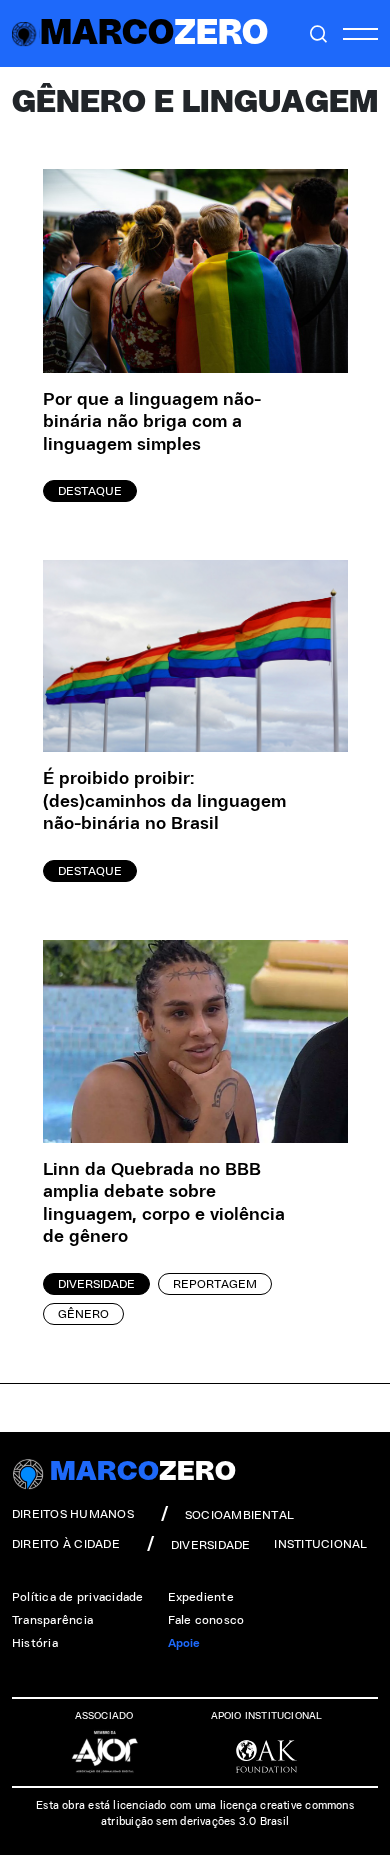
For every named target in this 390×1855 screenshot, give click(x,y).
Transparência (52, 1620)
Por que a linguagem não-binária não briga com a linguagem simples (152, 422)
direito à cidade (66, 1544)
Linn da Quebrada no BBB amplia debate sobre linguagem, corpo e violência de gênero (164, 1204)
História (35, 1643)
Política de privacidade (78, 1597)
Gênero (83, 1314)
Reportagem (215, 1284)
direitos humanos (73, 1514)
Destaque (90, 491)
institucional (320, 1544)
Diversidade (96, 1284)
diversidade (211, 1545)
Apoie (184, 1643)
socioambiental (239, 1515)
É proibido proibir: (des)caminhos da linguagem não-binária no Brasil (164, 801)
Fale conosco (206, 1620)
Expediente (201, 1597)
